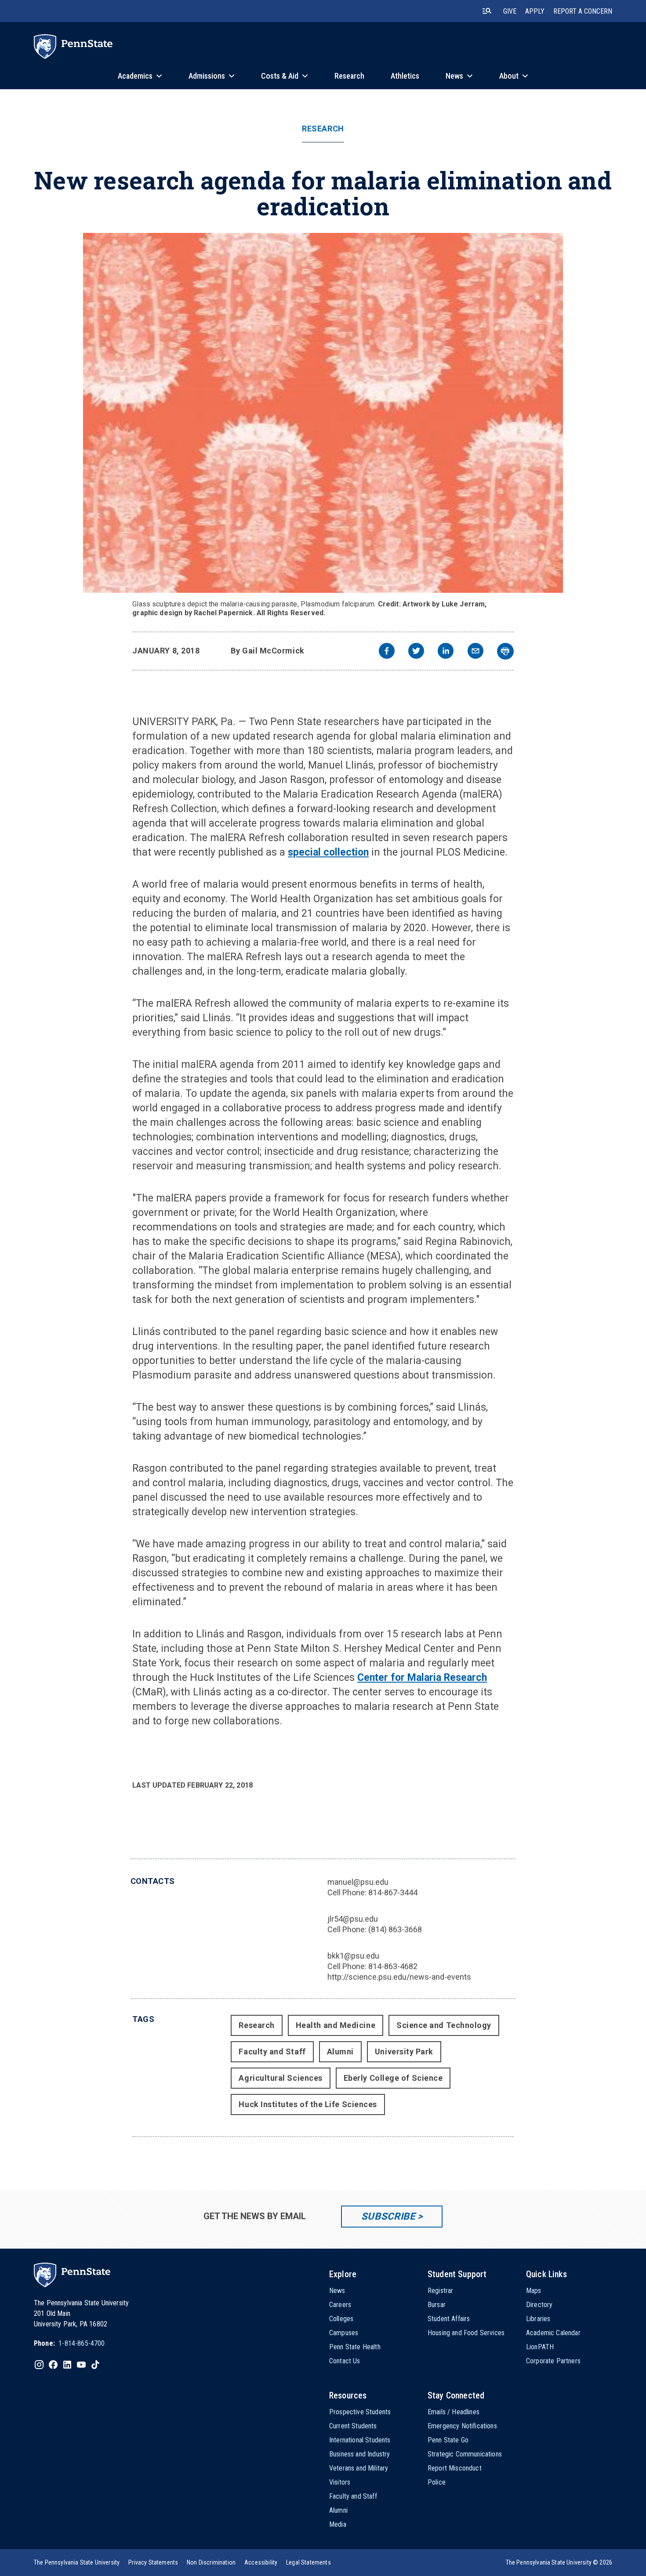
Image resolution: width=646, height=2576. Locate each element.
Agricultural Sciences (280, 2078)
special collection (328, 852)
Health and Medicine (336, 2025)
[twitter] (416, 652)
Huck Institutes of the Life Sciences (308, 2104)
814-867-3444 (393, 1892)
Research (323, 129)
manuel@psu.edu (358, 1882)
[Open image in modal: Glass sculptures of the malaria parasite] (323, 413)
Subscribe (388, 2216)
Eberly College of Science (393, 2078)
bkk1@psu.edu (353, 1956)
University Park (404, 2052)
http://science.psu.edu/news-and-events (399, 1977)
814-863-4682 (393, 1966)
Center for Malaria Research (422, 1678)
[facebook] (387, 652)
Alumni (340, 2052)
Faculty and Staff (272, 2052)
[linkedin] (446, 652)
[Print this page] (505, 651)
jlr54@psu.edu (353, 1919)
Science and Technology (444, 2025)
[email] (475, 652)
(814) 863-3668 (395, 1929)
